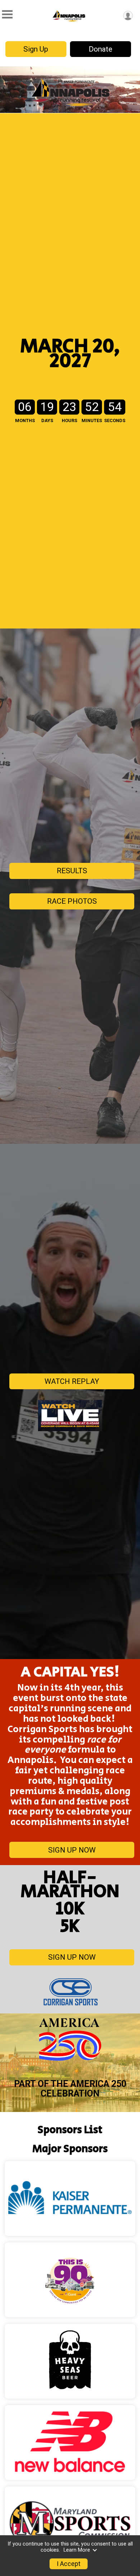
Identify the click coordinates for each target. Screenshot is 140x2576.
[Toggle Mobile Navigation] (7, 15)
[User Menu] (128, 16)
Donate (101, 49)
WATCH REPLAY (72, 1381)
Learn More (77, 2550)
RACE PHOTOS (72, 901)
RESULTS (72, 871)
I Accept (69, 2564)
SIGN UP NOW (72, 1850)
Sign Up (36, 49)
